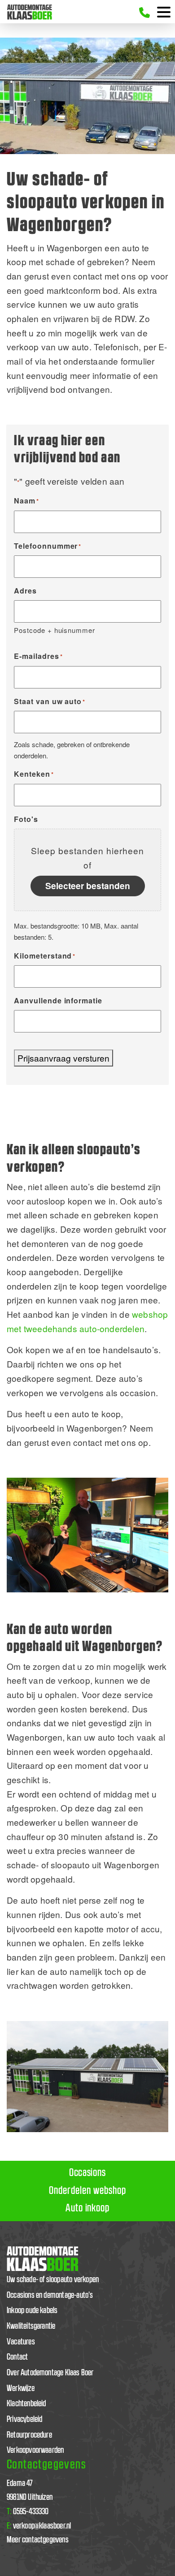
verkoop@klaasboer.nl (39, 2526)
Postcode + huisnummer (55, 630)
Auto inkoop (88, 2208)
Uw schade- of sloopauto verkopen (53, 2280)
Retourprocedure (29, 2435)
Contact (17, 2357)
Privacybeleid (25, 2419)
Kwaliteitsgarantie (31, 2326)
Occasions (88, 2173)
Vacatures (21, 2342)
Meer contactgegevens (38, 2540)
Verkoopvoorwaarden (35, 2450)
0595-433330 (28, 2512)
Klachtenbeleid (26, 2404)
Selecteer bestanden (88, 886)
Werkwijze (21, 2389)
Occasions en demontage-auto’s (50, 2295)
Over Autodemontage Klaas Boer (50, 2373)
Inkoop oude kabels (32, 2311)
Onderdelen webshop (87, 2191)
